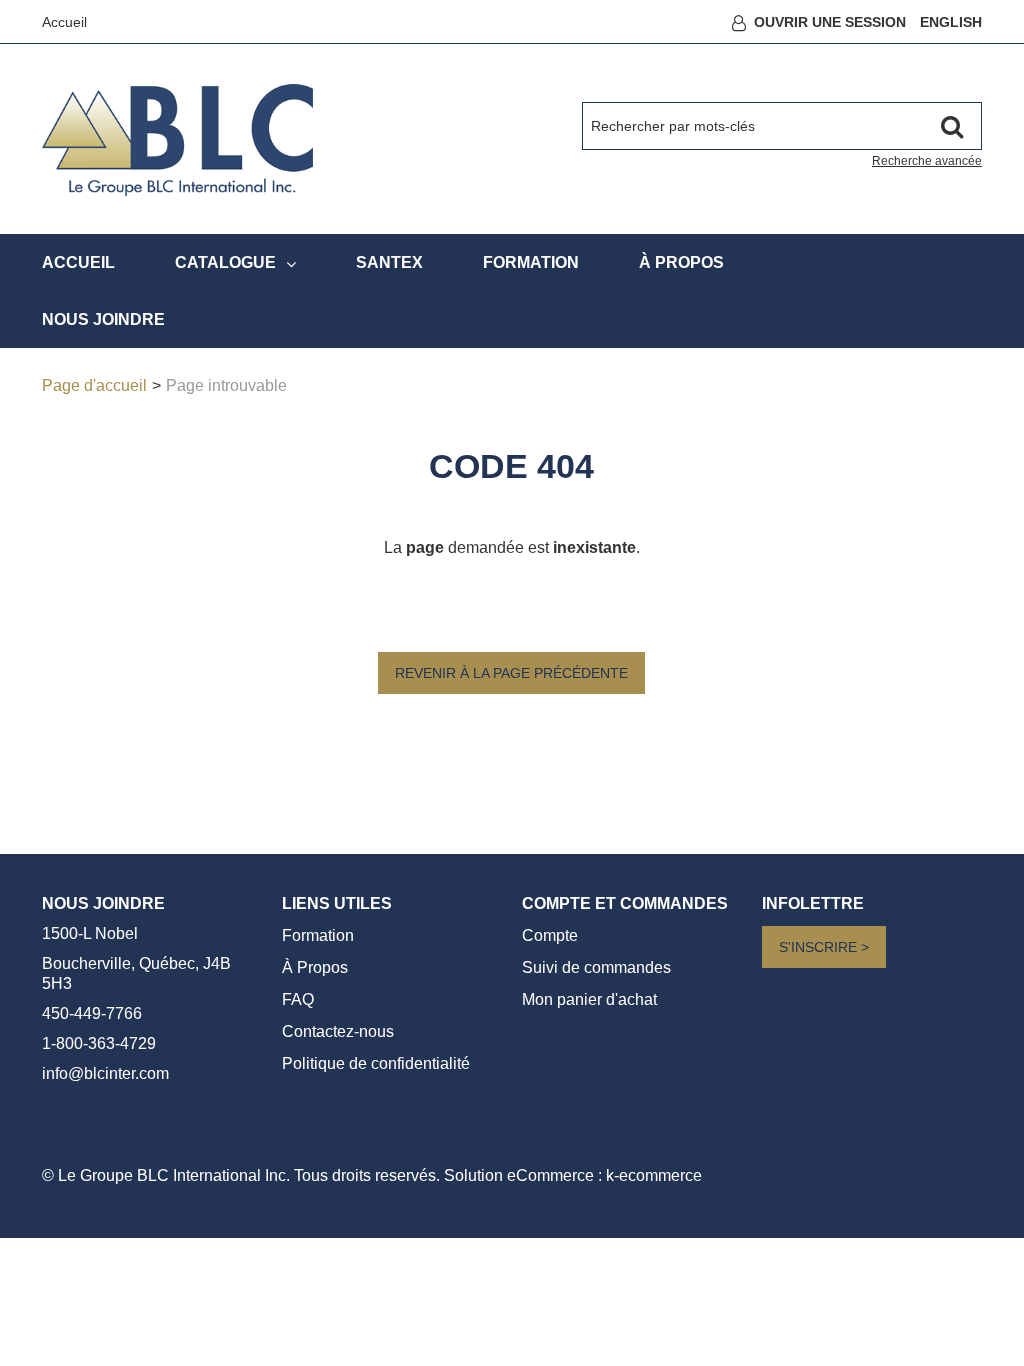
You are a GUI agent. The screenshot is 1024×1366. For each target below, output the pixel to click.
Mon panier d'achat (589, 999)
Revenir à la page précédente (511, 673)
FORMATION (531, 262)
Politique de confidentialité (376, 1063)
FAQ (298, 999)
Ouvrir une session (830, 22)
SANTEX (389, 262)
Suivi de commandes (596, 967)
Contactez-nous (338, 1031)
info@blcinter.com (105, 1073)
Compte (550, 935)
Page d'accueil (94, 385)
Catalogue (225, 262)
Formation (318, 935)
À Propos (315, 967)
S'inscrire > (824, 947)
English (951, 22)
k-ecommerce (654, 1175)
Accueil (64, 22)
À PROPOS (681, 262)
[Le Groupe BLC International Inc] (177, 140)
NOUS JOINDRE (103, 319)
